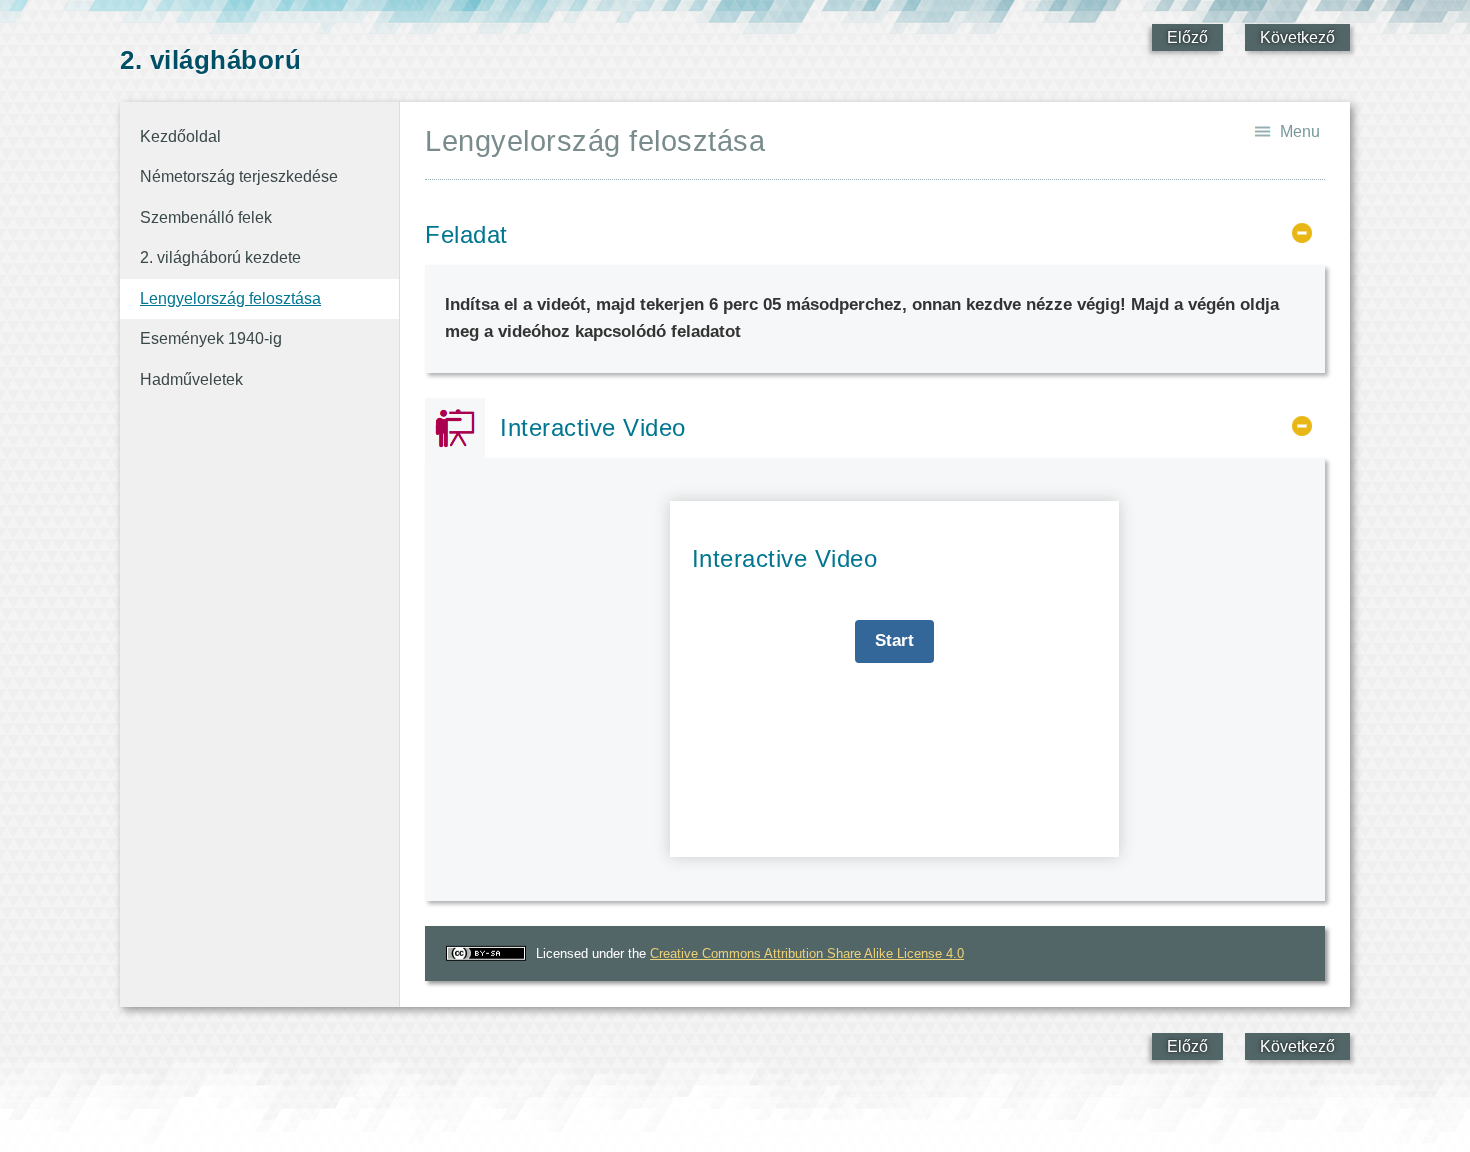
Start (894, 640)
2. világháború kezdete (220, 257)
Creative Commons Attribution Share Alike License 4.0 (807, 953)
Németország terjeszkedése (239, 176)
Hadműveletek (191, 379)
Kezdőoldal (180, 136)
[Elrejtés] (1302, 233)
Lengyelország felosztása (230, 298)
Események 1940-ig (211, 338)
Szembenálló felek (206, 217)
